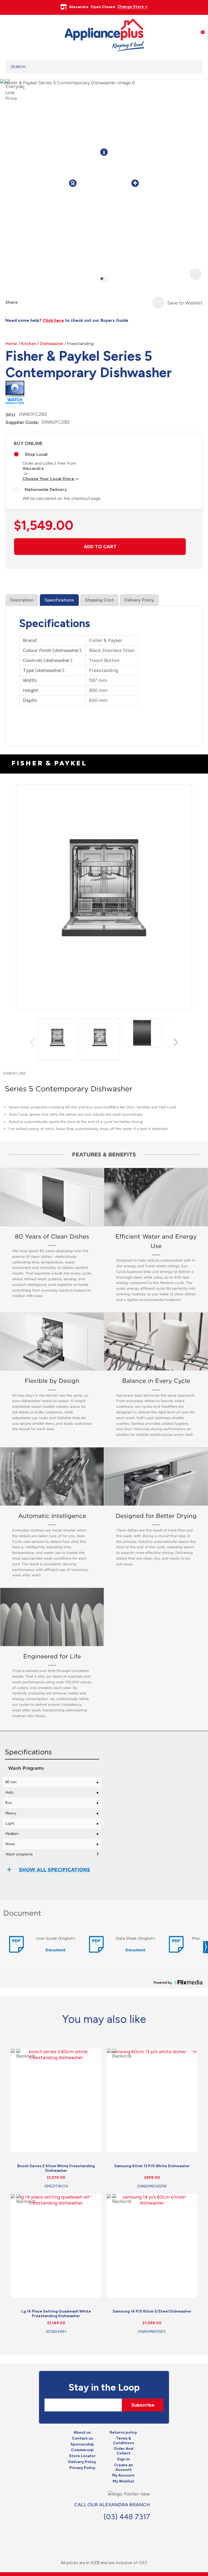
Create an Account (123, 2468)
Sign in (123, 2459)
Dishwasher (52, 344)
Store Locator (82, 2456)
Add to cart (100, 547)
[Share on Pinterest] (53, 302)
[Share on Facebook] (23, 302)
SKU (10, 415)
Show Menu (9, 34)
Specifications (59, 600)
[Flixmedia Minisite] (15, 391)
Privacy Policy (82, 2468)
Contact (138, 2529)
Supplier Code (22, 422)
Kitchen (29, 344)
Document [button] (56, 1950)
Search (192, 67)
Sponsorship (82, 2444)
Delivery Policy (139, 600)
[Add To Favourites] (158, 303)
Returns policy (123, 2433)
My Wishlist (123, 2481)
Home (11, 344)
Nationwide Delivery (46, 489)
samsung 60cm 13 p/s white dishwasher (152, 2166)
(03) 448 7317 (127, 2517)
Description (22, 600)
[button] (33, 1042)
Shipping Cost (99, 600)
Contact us (82, 2438)
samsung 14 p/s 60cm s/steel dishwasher (152, 2311)
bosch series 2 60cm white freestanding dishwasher (56, 2168)
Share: (12, 302)
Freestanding (80, 344)
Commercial (82, 2450)
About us (82, 2433)
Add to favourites (93, 2056)
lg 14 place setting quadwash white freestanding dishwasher (56, 2314)
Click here (53, 320)
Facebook (126, 2529)
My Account (123, 2475)
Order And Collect (123, 2451)
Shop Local (36, 454)
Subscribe (143, 2405)
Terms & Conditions (123, 2441)
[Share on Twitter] (33, 302)
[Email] (43, 302)
